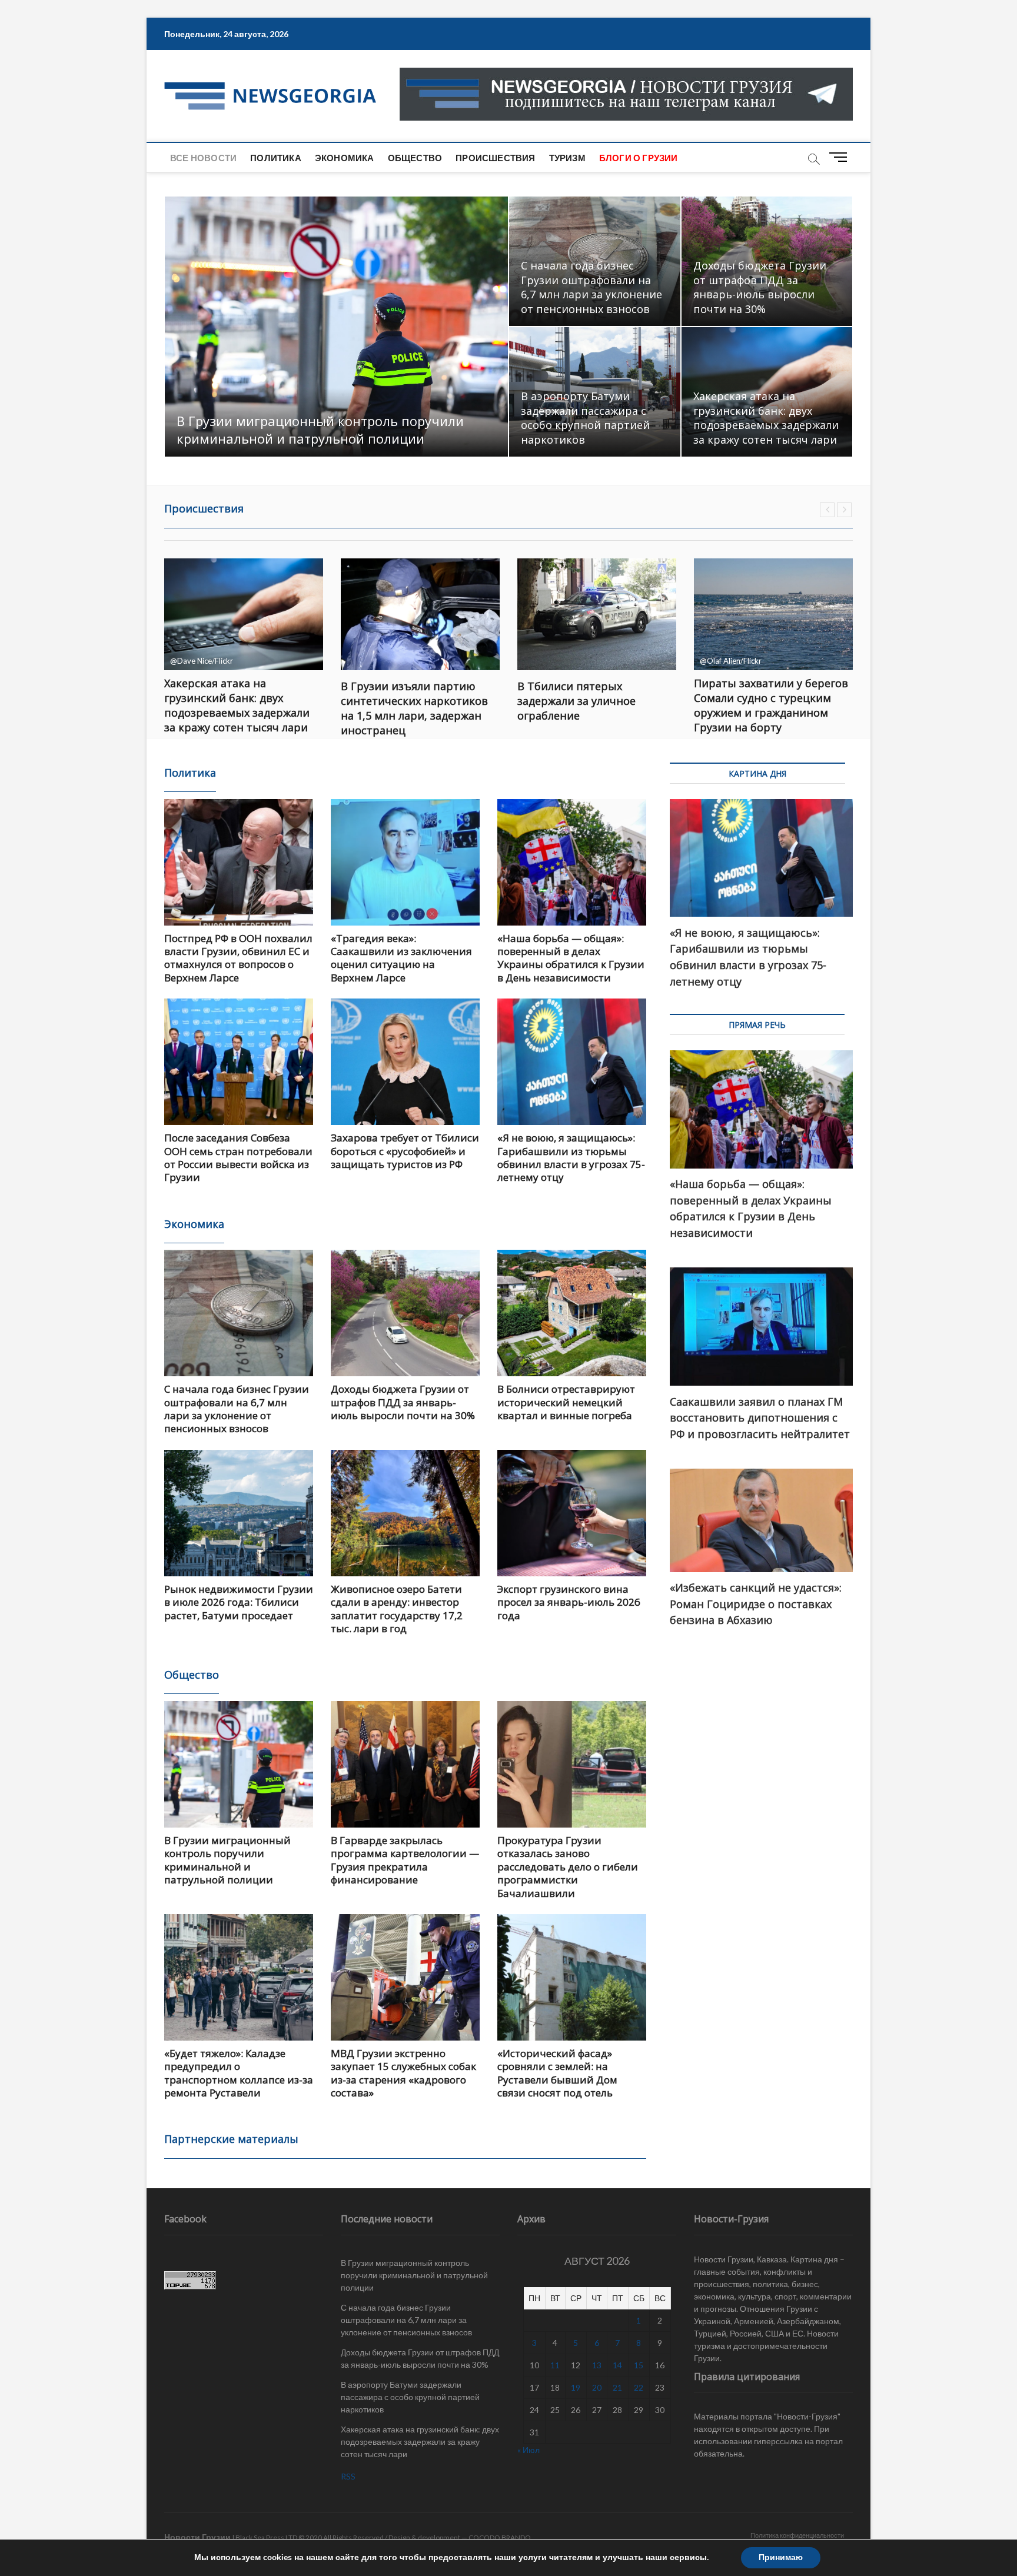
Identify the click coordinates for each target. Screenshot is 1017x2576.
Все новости (203, 158)
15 (639, 2365)
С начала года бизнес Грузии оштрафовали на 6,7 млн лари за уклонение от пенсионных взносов (591, 287)
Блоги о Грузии (639, 158)
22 (639, 2387)
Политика (276, 158)
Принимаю (781, 2557)
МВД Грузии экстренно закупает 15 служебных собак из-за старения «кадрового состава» (403, 2073)
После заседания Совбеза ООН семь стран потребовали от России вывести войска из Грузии (238, 1157)
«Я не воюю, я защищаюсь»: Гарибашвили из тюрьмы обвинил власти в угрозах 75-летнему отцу (571, 1157)
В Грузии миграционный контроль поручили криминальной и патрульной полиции (320, 430)
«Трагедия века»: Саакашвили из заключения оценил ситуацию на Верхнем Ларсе (401, 958)
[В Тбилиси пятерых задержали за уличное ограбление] (420, 614)
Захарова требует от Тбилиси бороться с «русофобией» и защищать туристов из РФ (405, 1151)
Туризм (567, 158)
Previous (827, 510)
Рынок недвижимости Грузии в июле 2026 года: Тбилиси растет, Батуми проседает (239, 1602)
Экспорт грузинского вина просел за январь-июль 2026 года (569, 1602)
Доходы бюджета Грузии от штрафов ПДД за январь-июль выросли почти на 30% (760, 287)
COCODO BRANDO (500, 2537)
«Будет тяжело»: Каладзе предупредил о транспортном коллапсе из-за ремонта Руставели (239, 2073)
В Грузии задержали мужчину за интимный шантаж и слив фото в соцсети (773, 701)
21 (617, 2387)
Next (844, 510)
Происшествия (495, 158)
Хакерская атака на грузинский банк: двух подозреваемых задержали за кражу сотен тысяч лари (766, 418)
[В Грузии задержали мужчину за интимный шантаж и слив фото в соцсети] (773, 614)
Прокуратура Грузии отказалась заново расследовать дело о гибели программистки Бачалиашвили (568, 1867)
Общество (415, 158)
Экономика (345, 158)
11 (555, 2365)
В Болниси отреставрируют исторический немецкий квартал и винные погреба (566, 1402)
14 (617, 2365)
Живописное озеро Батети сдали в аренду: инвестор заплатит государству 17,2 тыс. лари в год (397, 1609)
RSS (348, 2476)
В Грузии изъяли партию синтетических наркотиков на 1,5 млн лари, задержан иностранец (238, 708)
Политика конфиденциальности (797, 2535)
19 (576, 2387)
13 (597, 2365)
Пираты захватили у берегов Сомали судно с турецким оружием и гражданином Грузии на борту (594, 705)
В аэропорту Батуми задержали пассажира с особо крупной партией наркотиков (585, 418)
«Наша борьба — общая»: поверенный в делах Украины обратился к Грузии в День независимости (571, 958)
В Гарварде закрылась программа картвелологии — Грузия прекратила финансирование (405, 1860)
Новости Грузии (197, 2537)
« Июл (529, 2450)
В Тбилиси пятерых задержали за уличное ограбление (400, 701)
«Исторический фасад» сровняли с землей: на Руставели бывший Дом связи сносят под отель (557, 2073)
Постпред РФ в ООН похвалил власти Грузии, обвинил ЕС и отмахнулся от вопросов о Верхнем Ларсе (238, 958)
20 (597, 2387)
